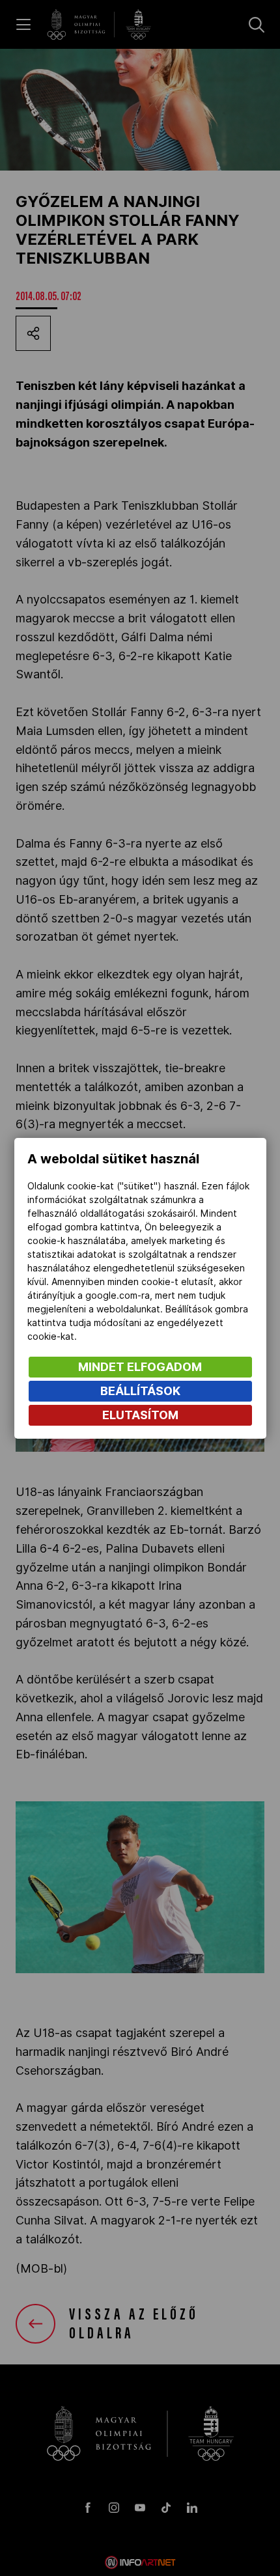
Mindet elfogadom (140, 1367)
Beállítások (140, 1391)
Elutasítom (140, 1415)
